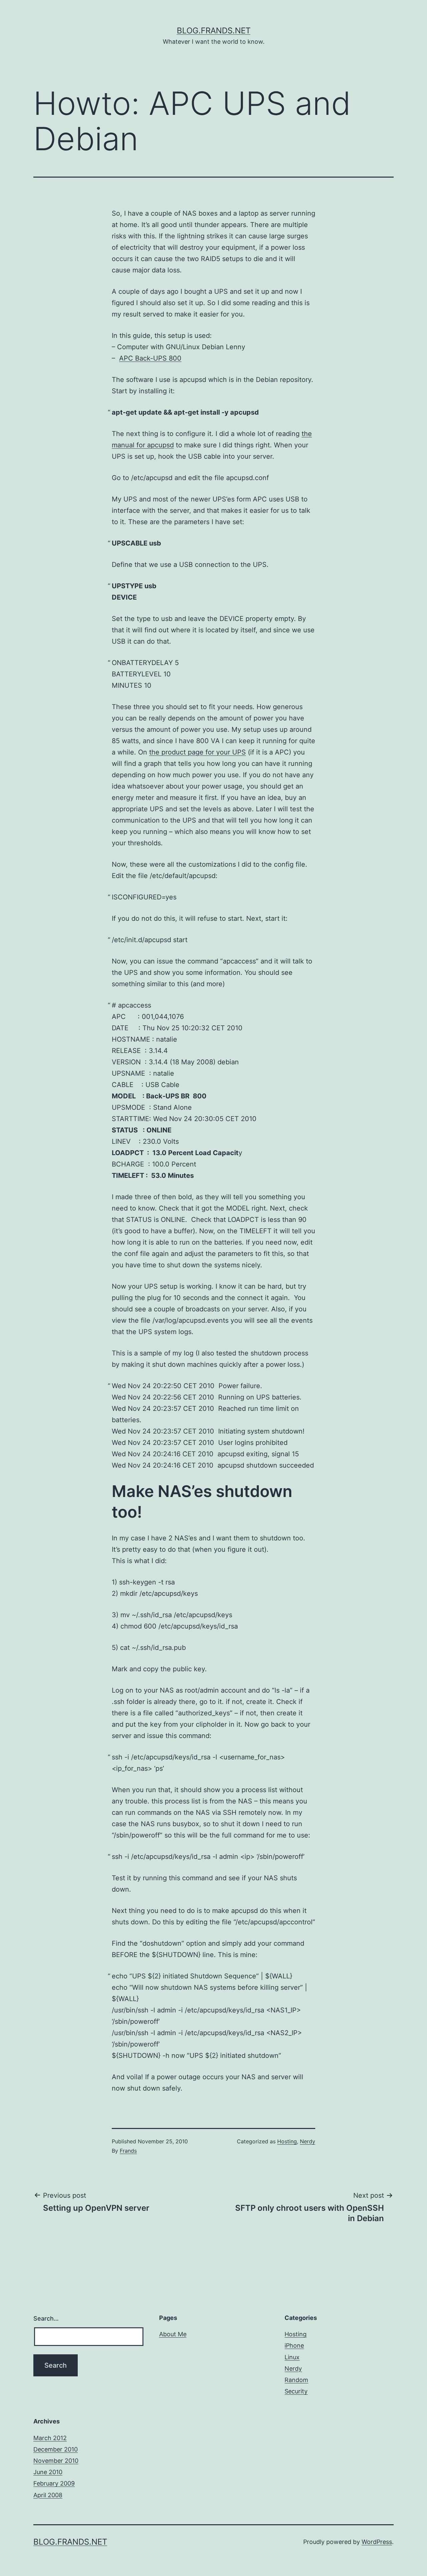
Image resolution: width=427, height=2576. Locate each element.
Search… (46, 2318)
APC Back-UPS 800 (150, 358)
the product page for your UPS (197, 752)
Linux (292, 2357)
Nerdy (308, 2141)
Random (296, 2380)
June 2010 (48, 2472)
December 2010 (56, 2449)
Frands (128, 2151)
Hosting (287, 2141)
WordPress (377, 2542)
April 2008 (48, 2495)
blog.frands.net (214, 31)
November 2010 (56, 2461)
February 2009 (54, 2483)
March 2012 (50, 2438)
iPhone (294, 2345)
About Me (173, 2334)
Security (296, 2391)
